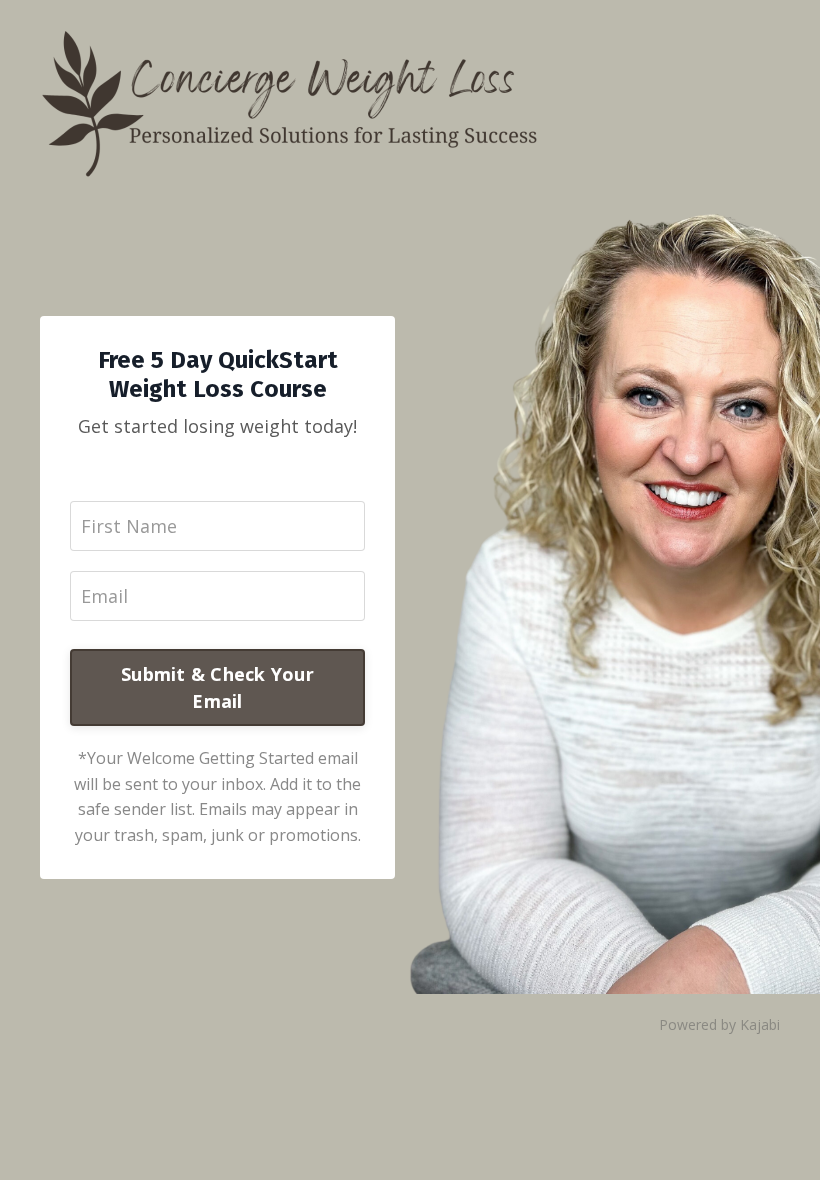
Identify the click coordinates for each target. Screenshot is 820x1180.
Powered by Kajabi (719, 1024)
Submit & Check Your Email (217, 687)
